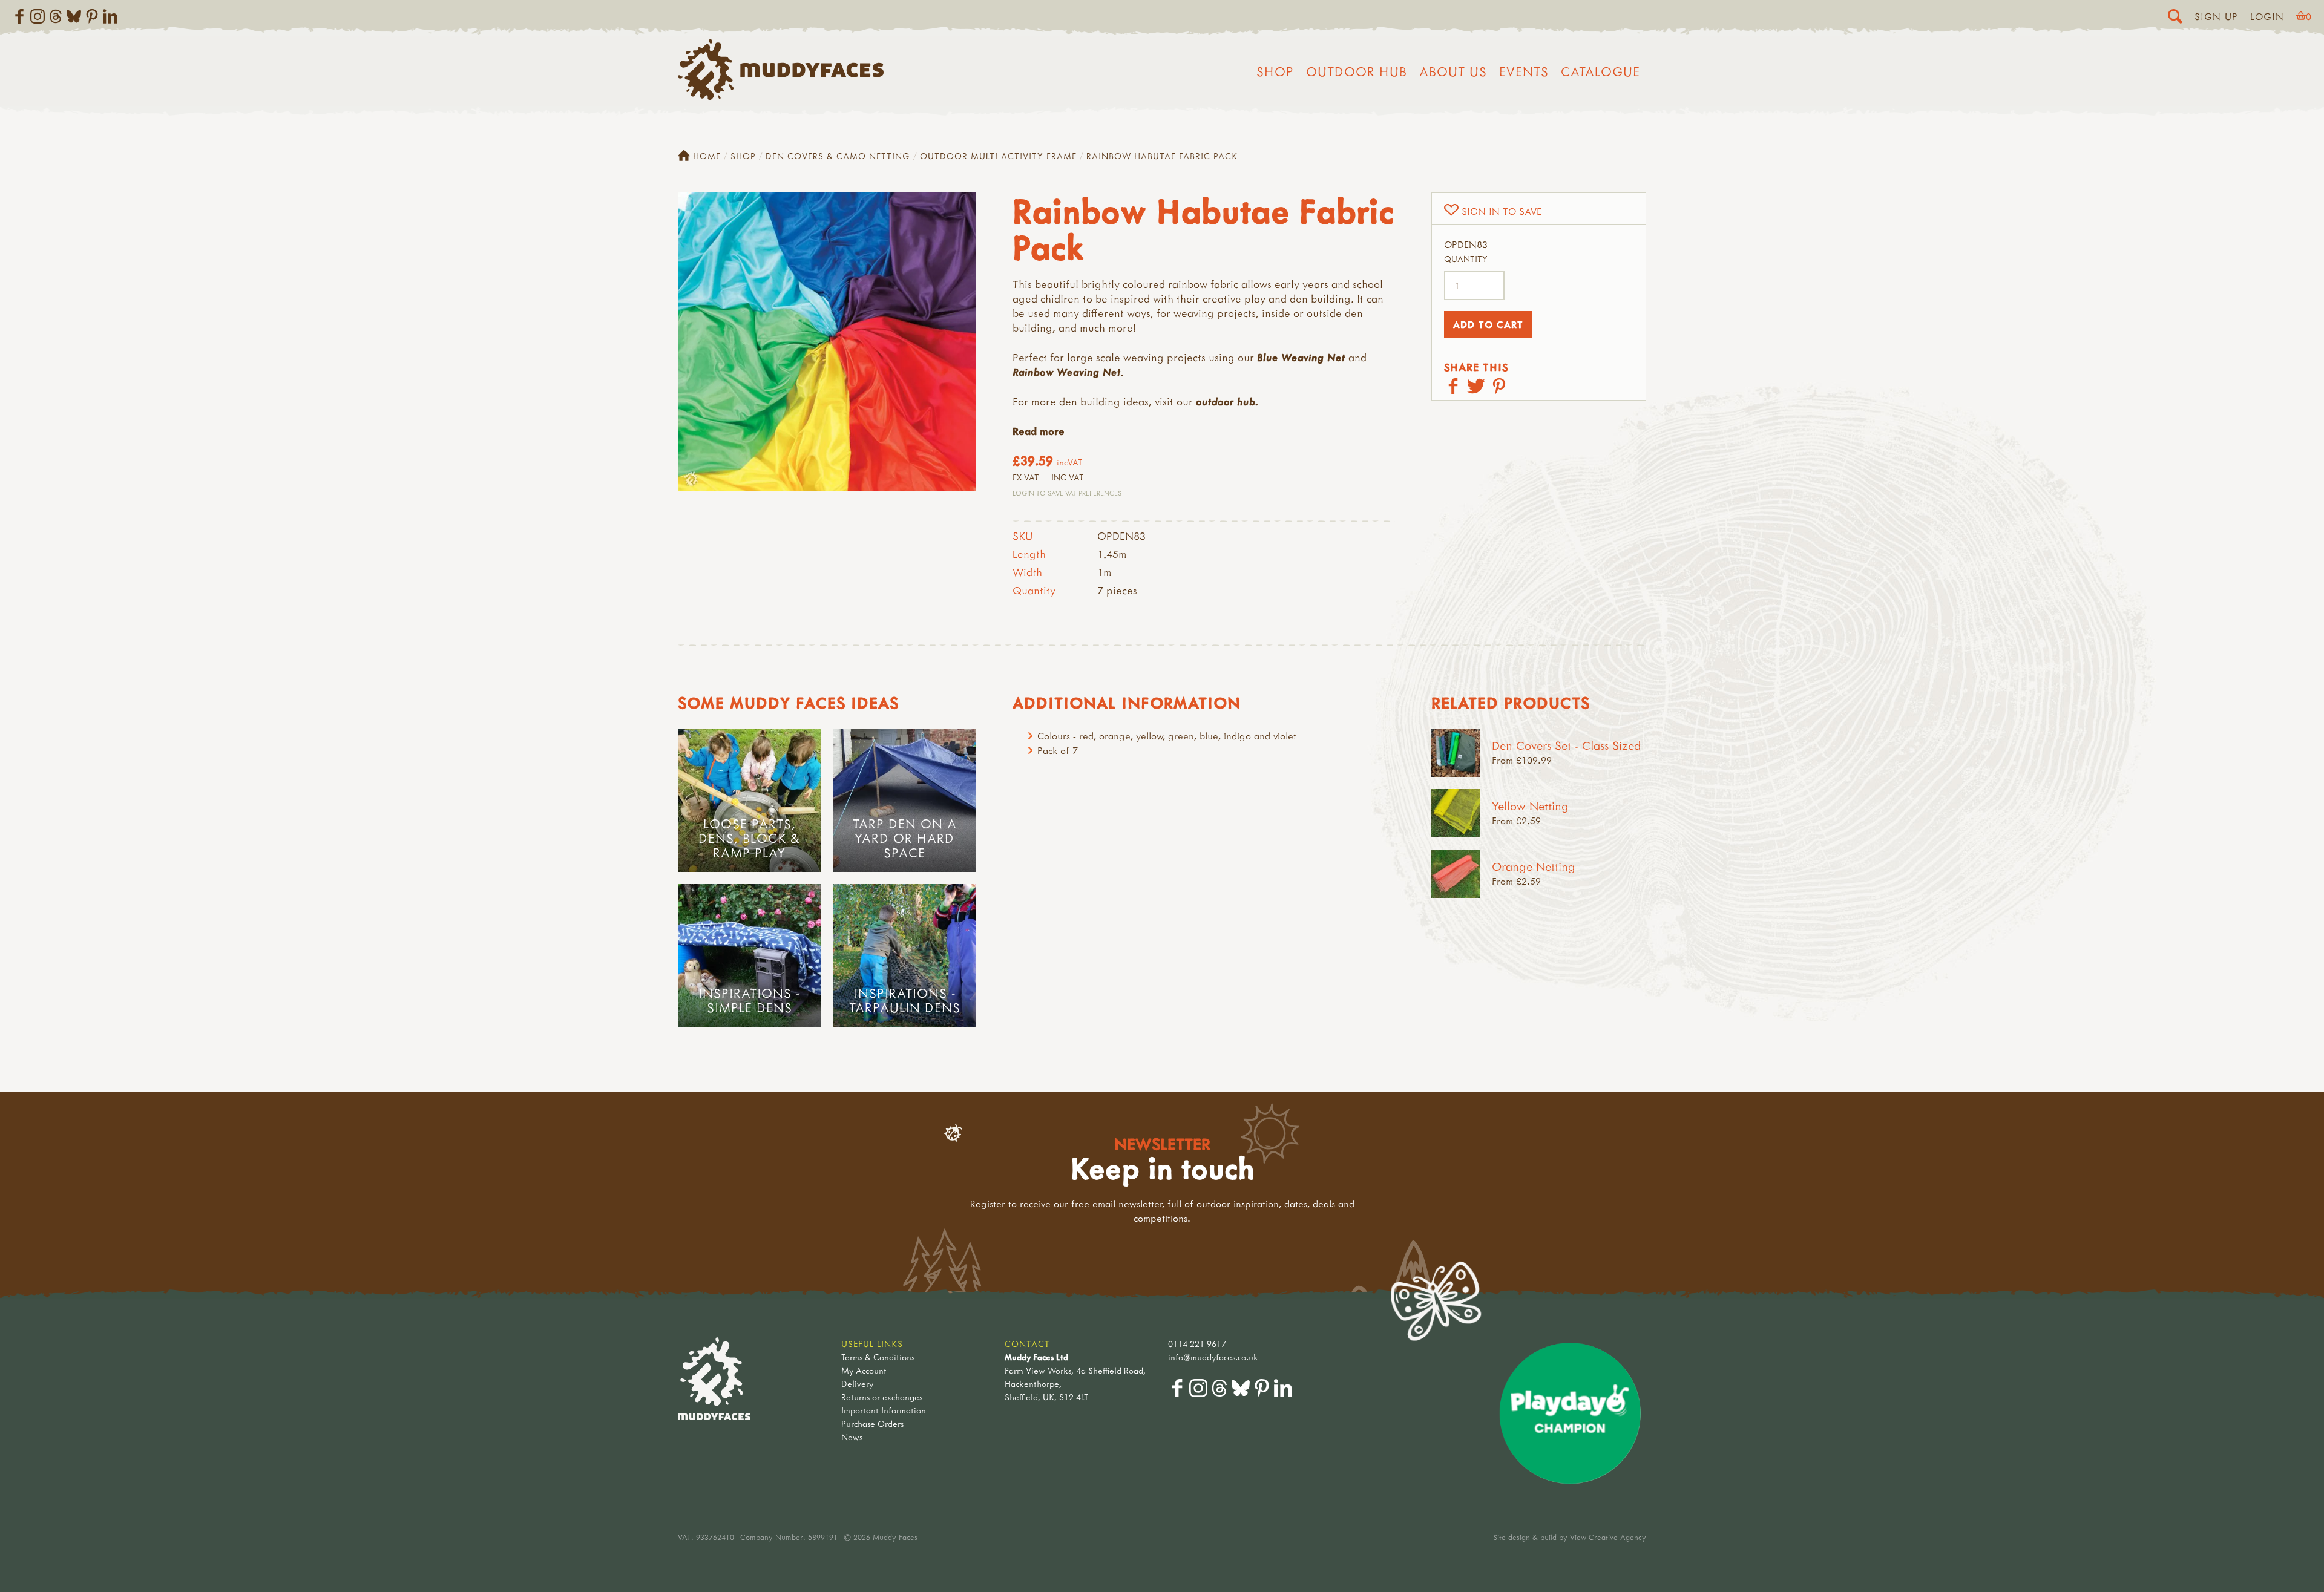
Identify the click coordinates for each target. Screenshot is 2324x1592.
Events (1524, 71)
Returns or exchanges (882, 1397)
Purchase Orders (872, 1423)
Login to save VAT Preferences (1067, 493)
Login (2267, 16)
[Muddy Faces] (781, 96)
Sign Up (2216, 16)
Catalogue (1600, 71)
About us (1453, 71)
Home (707, 156)
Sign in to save (1502, 211)
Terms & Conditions (878, 1357)
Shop (1275, 71)
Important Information (884, 1410)
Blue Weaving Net (1301, 357)
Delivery (857, 1384)
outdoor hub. (1227, 401)
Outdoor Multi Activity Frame (998, 156)
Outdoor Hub (1357, 71)
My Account (864, 1370)
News (852, 1437)
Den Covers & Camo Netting (838, 156)
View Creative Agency (1608, 1537)
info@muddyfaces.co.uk (1213, 1357)
